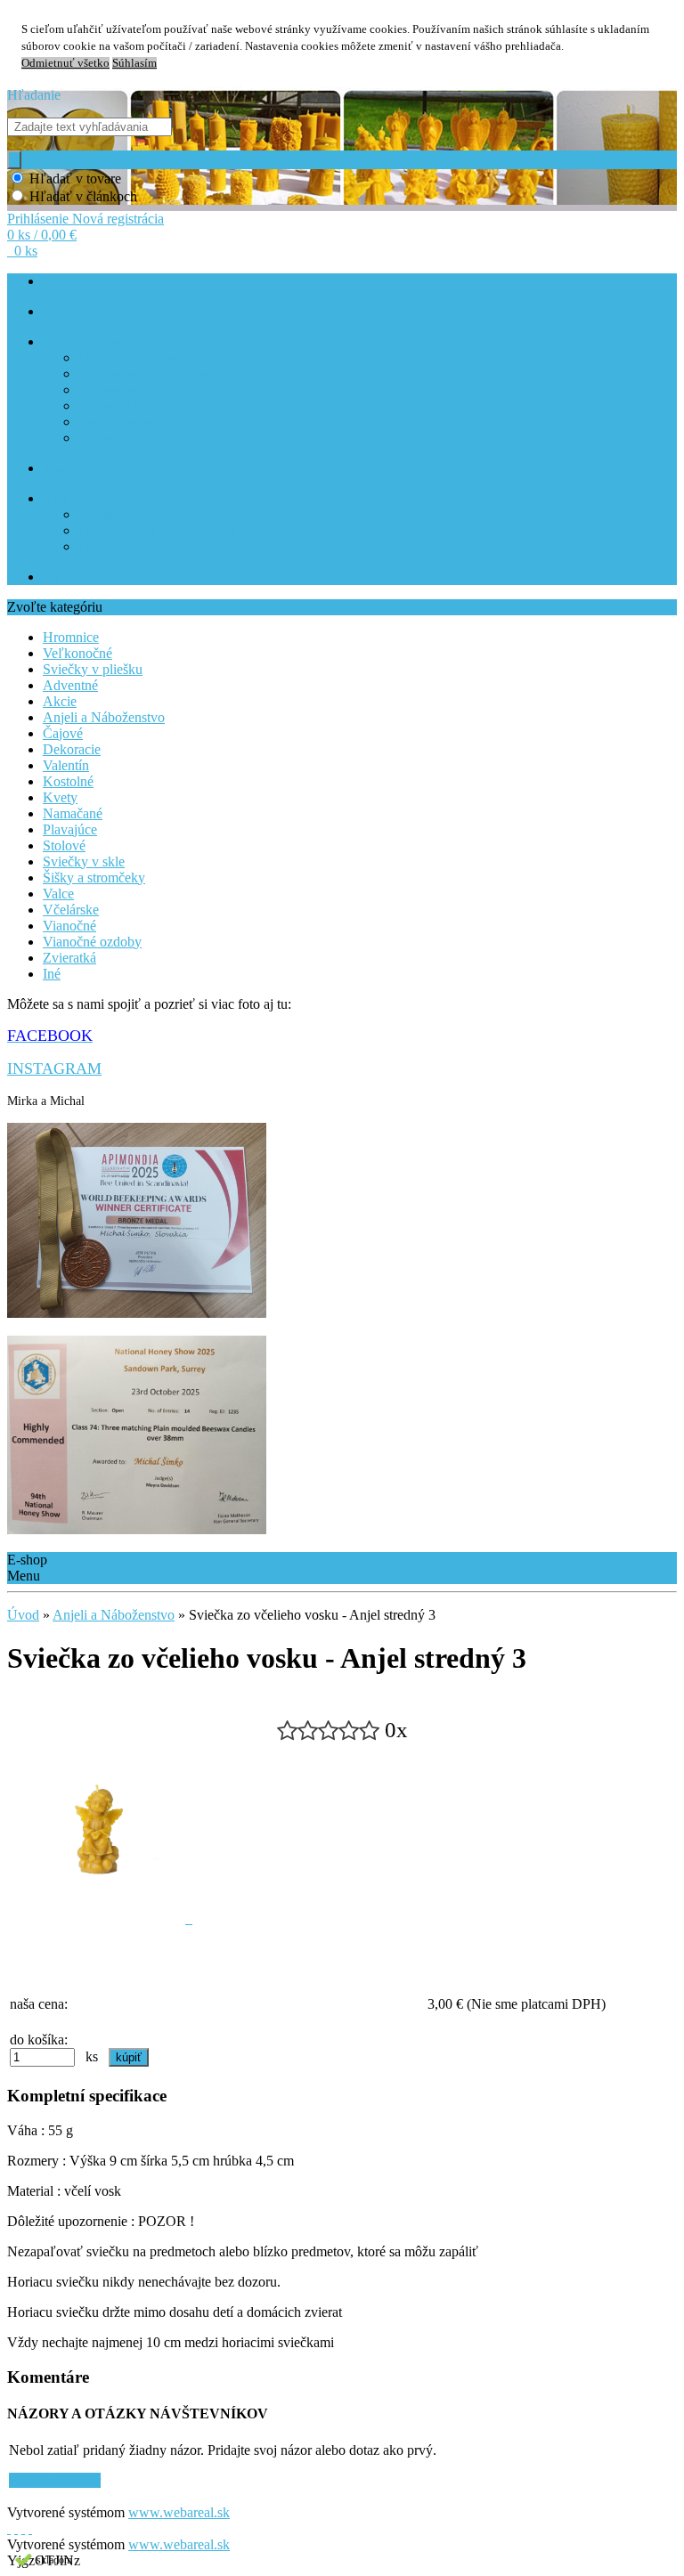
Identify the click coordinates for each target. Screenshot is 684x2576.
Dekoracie (72, 749)
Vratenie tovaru (117, 439)
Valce (58, 894)
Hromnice (71, 637)
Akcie (60, 701)
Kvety (60, 797)
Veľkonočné (77, 653)
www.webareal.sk (179, 2512)
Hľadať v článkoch (83, 196)
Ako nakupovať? (120, 390)
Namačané (73, 813)
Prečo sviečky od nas (131, 547)
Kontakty (66, 469)
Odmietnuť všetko (65, 63)
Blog (55, 499)
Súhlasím (134, 63)
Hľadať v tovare (75, 179)
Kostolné (68, 781)
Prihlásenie (40, 219)
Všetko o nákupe (85, 342)
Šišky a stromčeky (94, 878)
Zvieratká (69, 958)
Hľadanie (34, 95)
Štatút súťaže (75, 577)
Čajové (63, 733)
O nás (57, 312)
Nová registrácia (118, 219)
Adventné (70, 685)
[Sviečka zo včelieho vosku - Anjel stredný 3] (100, 1918)
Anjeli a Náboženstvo (104, 717)
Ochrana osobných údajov (143, 374)
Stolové (64, 845)
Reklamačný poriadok (133, 423)
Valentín (66, 765)
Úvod (23, 1615)
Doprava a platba (121, 406)
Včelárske (71, 910)
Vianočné (69, 926)
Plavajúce (70, 829)
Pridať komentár (55, 2480)
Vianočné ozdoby (92, 942)
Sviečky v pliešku (93, 669)
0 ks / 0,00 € (42, 235)
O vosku (99, 515)
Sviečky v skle (84, 861)
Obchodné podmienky (134, 358)
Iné (52, 974)
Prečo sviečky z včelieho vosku (157, 531)
